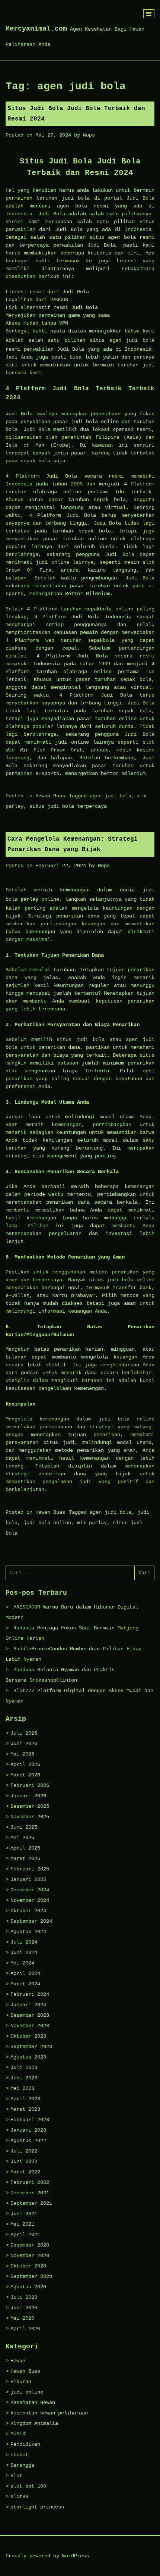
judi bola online (47, 1523)
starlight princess (37, 2507)
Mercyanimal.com (36, 29)
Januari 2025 (28, 1879)
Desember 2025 (30, 1806)
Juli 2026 (24, 1733)
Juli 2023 (24, 2067)
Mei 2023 (22, 2088)
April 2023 (25, 2099)
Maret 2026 (25, 1775)
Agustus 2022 (28, 2141)
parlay (29, 899)
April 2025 (25, 1848)
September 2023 (31, 2047)
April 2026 (25, 1764)
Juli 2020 (24, 2297)
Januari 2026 (28, 1796)
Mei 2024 (22, 1963)
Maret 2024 (25, 1984)
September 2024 (31, 1921)
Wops (89, 135)
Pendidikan (25, 2444)
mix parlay (92, 1523)
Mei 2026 (22, 1754)
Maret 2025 (25, 1858)
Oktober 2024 (28, 1911)
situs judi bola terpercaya (68, 806)
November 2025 (30, 1817)
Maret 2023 (25, 2109)
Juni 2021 (24, 2214)
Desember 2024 (30, 1890)
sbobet (19, 2455)
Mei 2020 (22, 2318)
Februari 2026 (30, 1785)
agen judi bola (111, 796)
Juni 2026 (24, 1744)
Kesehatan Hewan (33, 2403)
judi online (27, 2392)
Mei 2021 (22, 2224)
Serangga (22, 2465)
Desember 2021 (30, 2193)
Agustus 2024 (28, 1932)
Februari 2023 (30, 2120)
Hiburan (21, 2382)
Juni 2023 (24, 2078)
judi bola (140, 340)
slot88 (19, 2497)
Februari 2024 (30, 1994)
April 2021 (25, 2235)
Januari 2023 (28, 2130)
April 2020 (25, 2329)
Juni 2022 (24, 2161)
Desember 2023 (30, 2015)
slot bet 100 (28, 2486)
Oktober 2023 (28, 2036)
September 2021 (31, 2203)
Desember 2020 (30, 2245)
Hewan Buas (50, 796)
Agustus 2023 (28, 2057)
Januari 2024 (28, 2005)
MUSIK (18, 2434)
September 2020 (31, 2276)
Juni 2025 (24, 1827)
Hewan (18, 2361)
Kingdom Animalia (34, 2423)
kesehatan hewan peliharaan (49, 2413)
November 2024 (30, 1900)
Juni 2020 (24, 2308)
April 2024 (25, 1973)
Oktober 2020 (28, 2266)
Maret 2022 (25, 2172)
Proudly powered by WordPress (47, 2556)
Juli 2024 (24, 1942)
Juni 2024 (24, 1953)
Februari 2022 (30, 2182)
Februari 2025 (30, 1869)
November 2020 (30, 2255)
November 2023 (30, 2026)
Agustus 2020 (28, 2287)
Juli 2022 (24, 2151)
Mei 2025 (22, 1838)
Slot (16, 2476)
